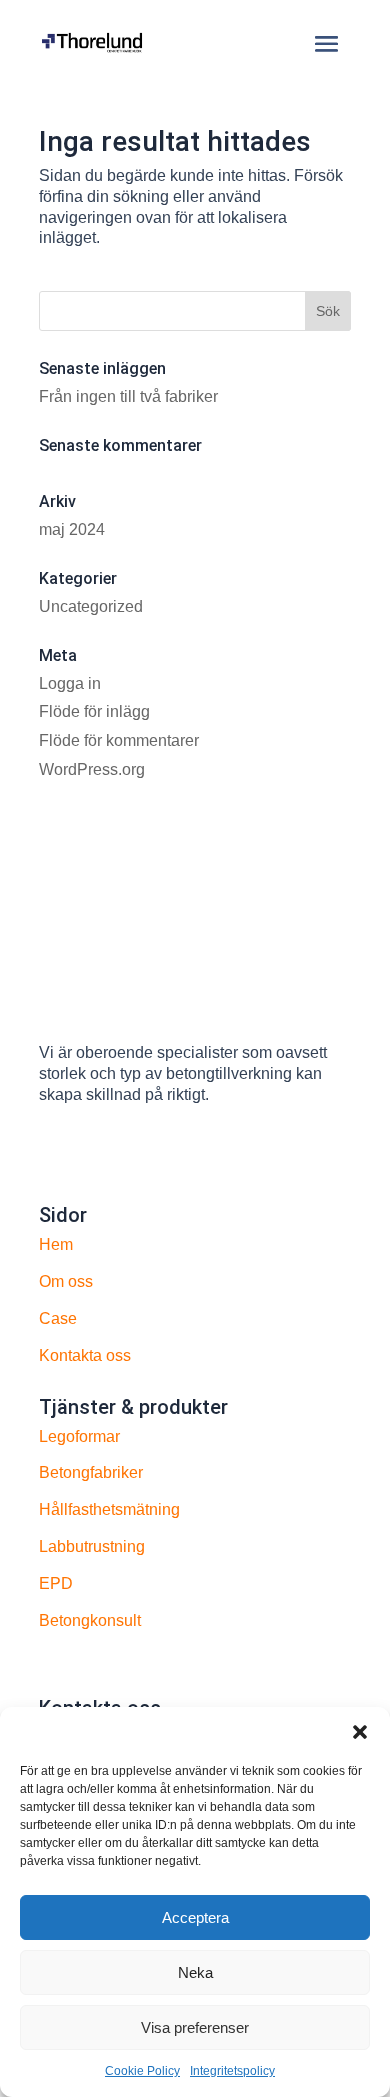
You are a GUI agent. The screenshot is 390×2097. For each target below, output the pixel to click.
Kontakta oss (85, 1355)
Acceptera (195, 1917)
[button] (360, 1732)
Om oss (66, 1281)
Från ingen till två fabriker (128, 396)
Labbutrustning (92, 1546)
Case (58, 1318)
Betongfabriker (91, 1472)
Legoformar (79, 1436)
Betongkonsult (90, 1620)
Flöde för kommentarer (119, 740)
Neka (195, 1972)
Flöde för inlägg (94, 711)
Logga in (70, 683)
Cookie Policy (142, 2071)
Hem (56, 1244)
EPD (56, 1583)
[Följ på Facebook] (95, 1151)
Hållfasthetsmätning (109, 1509)
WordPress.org (92, 769)
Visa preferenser (195, 2027)
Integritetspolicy (232, 2071)
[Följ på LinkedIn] (55, 1151)
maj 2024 (72, 529)
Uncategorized (91, 606)
